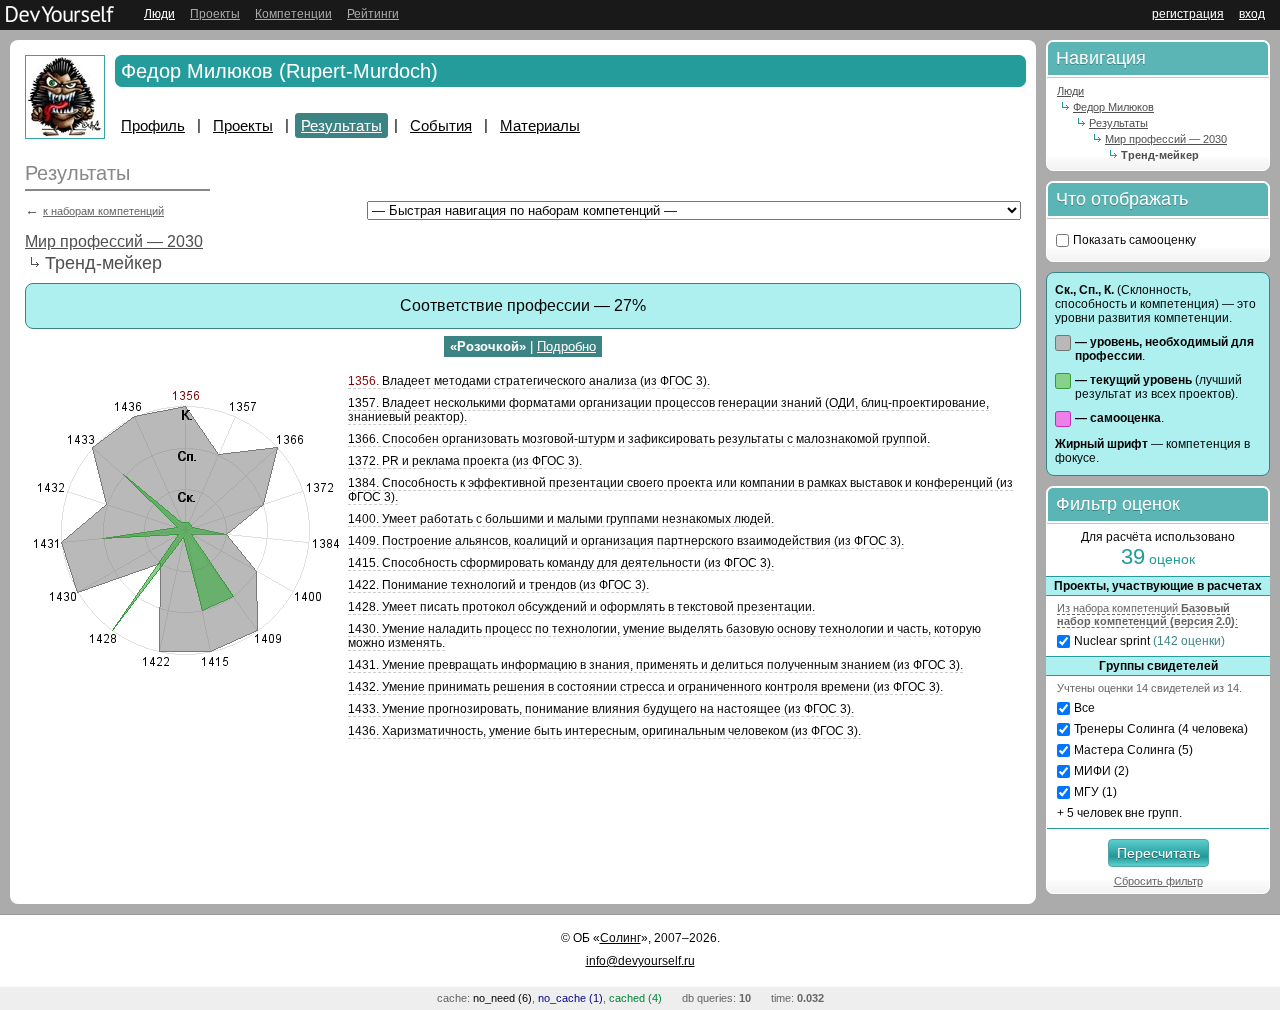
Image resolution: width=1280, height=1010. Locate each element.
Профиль (153, 125)
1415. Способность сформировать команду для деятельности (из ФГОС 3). (561, 563)
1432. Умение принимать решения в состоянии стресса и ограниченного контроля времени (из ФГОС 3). (645, 687)
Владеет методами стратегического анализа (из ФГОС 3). (529, 381)
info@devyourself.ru (640, 961)
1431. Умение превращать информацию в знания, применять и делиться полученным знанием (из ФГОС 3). (655, 665)
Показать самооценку (1134, 240)
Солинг (620, 938)
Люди (159, 14)
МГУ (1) (1095, 792)
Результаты (341, 125)
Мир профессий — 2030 (114, 241)
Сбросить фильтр (1158, 881)
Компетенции (293, 14)
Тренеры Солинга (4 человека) (1161, 729)
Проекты (215, 14)
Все (1084, 708)
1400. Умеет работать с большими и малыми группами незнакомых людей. (561, 519)
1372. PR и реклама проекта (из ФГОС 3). (465, 461)
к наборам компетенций (103, 211)
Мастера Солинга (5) (1133, 750)
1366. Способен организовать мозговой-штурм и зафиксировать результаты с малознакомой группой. (639, 439)
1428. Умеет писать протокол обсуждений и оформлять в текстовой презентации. (581, 607)
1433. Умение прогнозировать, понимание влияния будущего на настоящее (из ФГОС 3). (601, 709)
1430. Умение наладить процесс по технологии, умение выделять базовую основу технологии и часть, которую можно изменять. (664, 636)
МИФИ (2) (1101, 771)
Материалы (540, 125)
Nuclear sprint (1149, 641)
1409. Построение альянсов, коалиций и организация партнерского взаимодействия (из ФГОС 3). (626, 541)
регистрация (1188, 14)
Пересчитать (1158, 853)
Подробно (566, 346)
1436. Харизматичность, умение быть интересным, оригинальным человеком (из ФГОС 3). (604, 731)
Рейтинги (373, 14)
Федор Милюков (1113, 107)
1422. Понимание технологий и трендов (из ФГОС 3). (498, 585)
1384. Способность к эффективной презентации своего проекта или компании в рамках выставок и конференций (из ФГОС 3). (680, 490)
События (441, 125)
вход (1252, 14)
